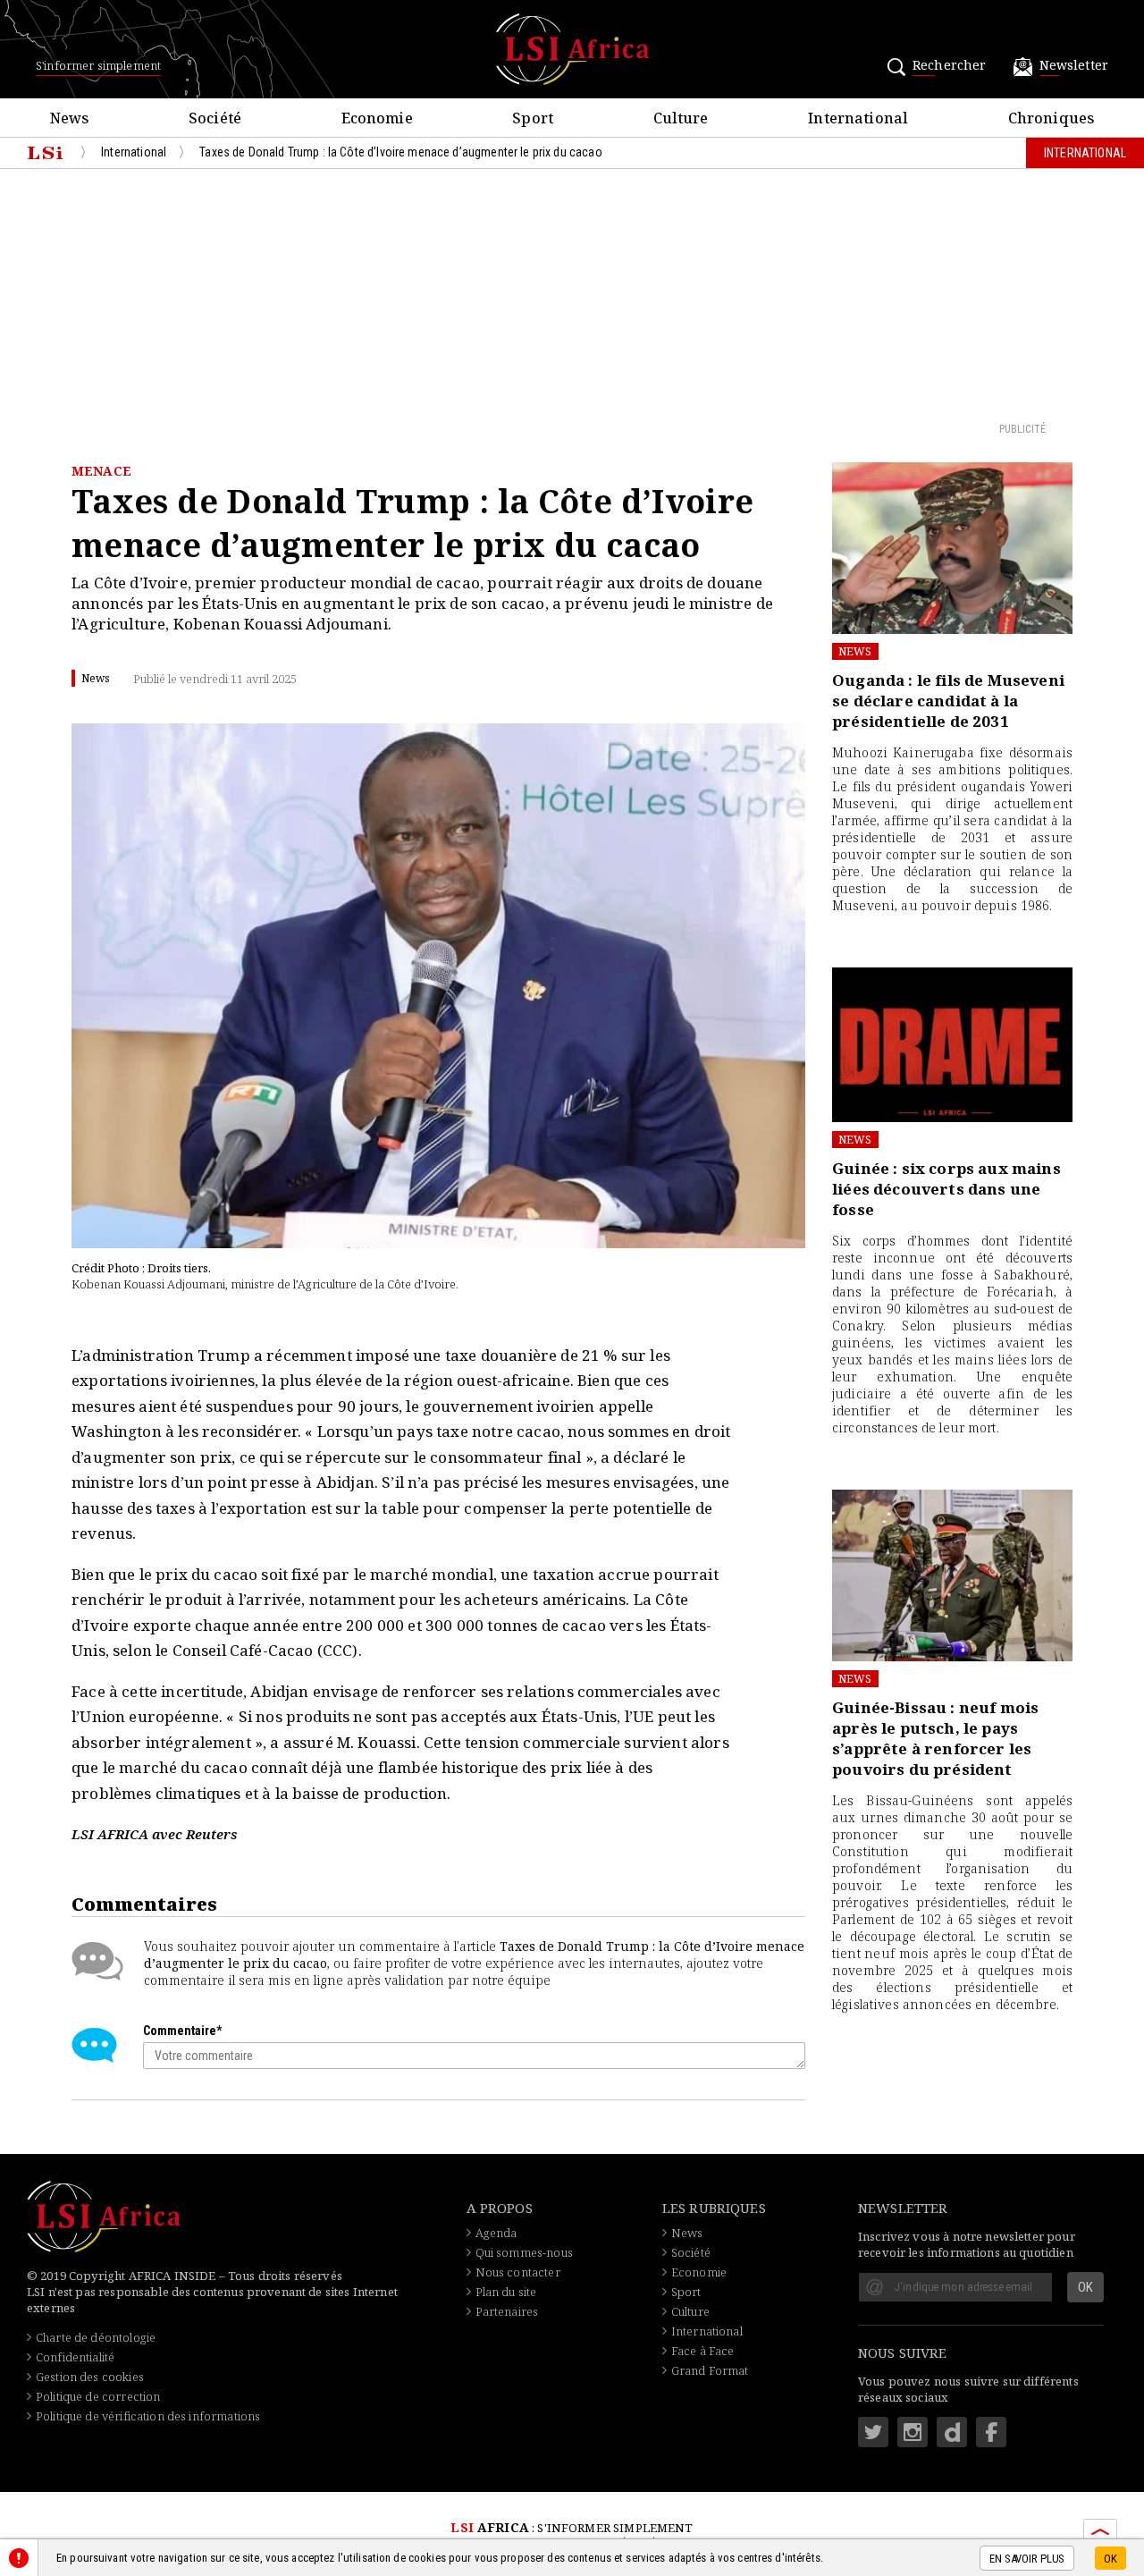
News (855, 651)
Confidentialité (75, 2357)
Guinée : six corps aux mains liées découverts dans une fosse (946, 1189)
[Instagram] (913, 2432)
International (707, 2331)
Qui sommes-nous (524, 2252)
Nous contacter (518, 2272)
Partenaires (507, 2311)
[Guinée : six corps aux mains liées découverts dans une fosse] (952, 1045)
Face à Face (703, 2351)
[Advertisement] (572, 294)
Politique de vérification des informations (148, 2416)
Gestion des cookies (90, 2377)
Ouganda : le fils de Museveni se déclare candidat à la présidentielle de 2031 (948, 701)
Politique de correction (98, 2396)
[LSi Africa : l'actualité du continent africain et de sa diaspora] (572, 49)
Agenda (496, 2233)
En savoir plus (1027, 2559)
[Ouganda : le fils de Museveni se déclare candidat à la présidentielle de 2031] (952, 548)
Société (691, 2252)
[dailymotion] (952, 2432)
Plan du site (506, 2292)
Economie (699, 2272)
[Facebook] (991, 2432)
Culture (690, 2311)
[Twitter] (873, 2432)
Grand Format (710, 2370)
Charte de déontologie (96, 2337)
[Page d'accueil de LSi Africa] (45, 153)
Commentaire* (182, 2031)
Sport (686, 2292)
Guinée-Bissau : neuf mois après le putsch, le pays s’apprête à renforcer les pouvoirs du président (935, 1738)
